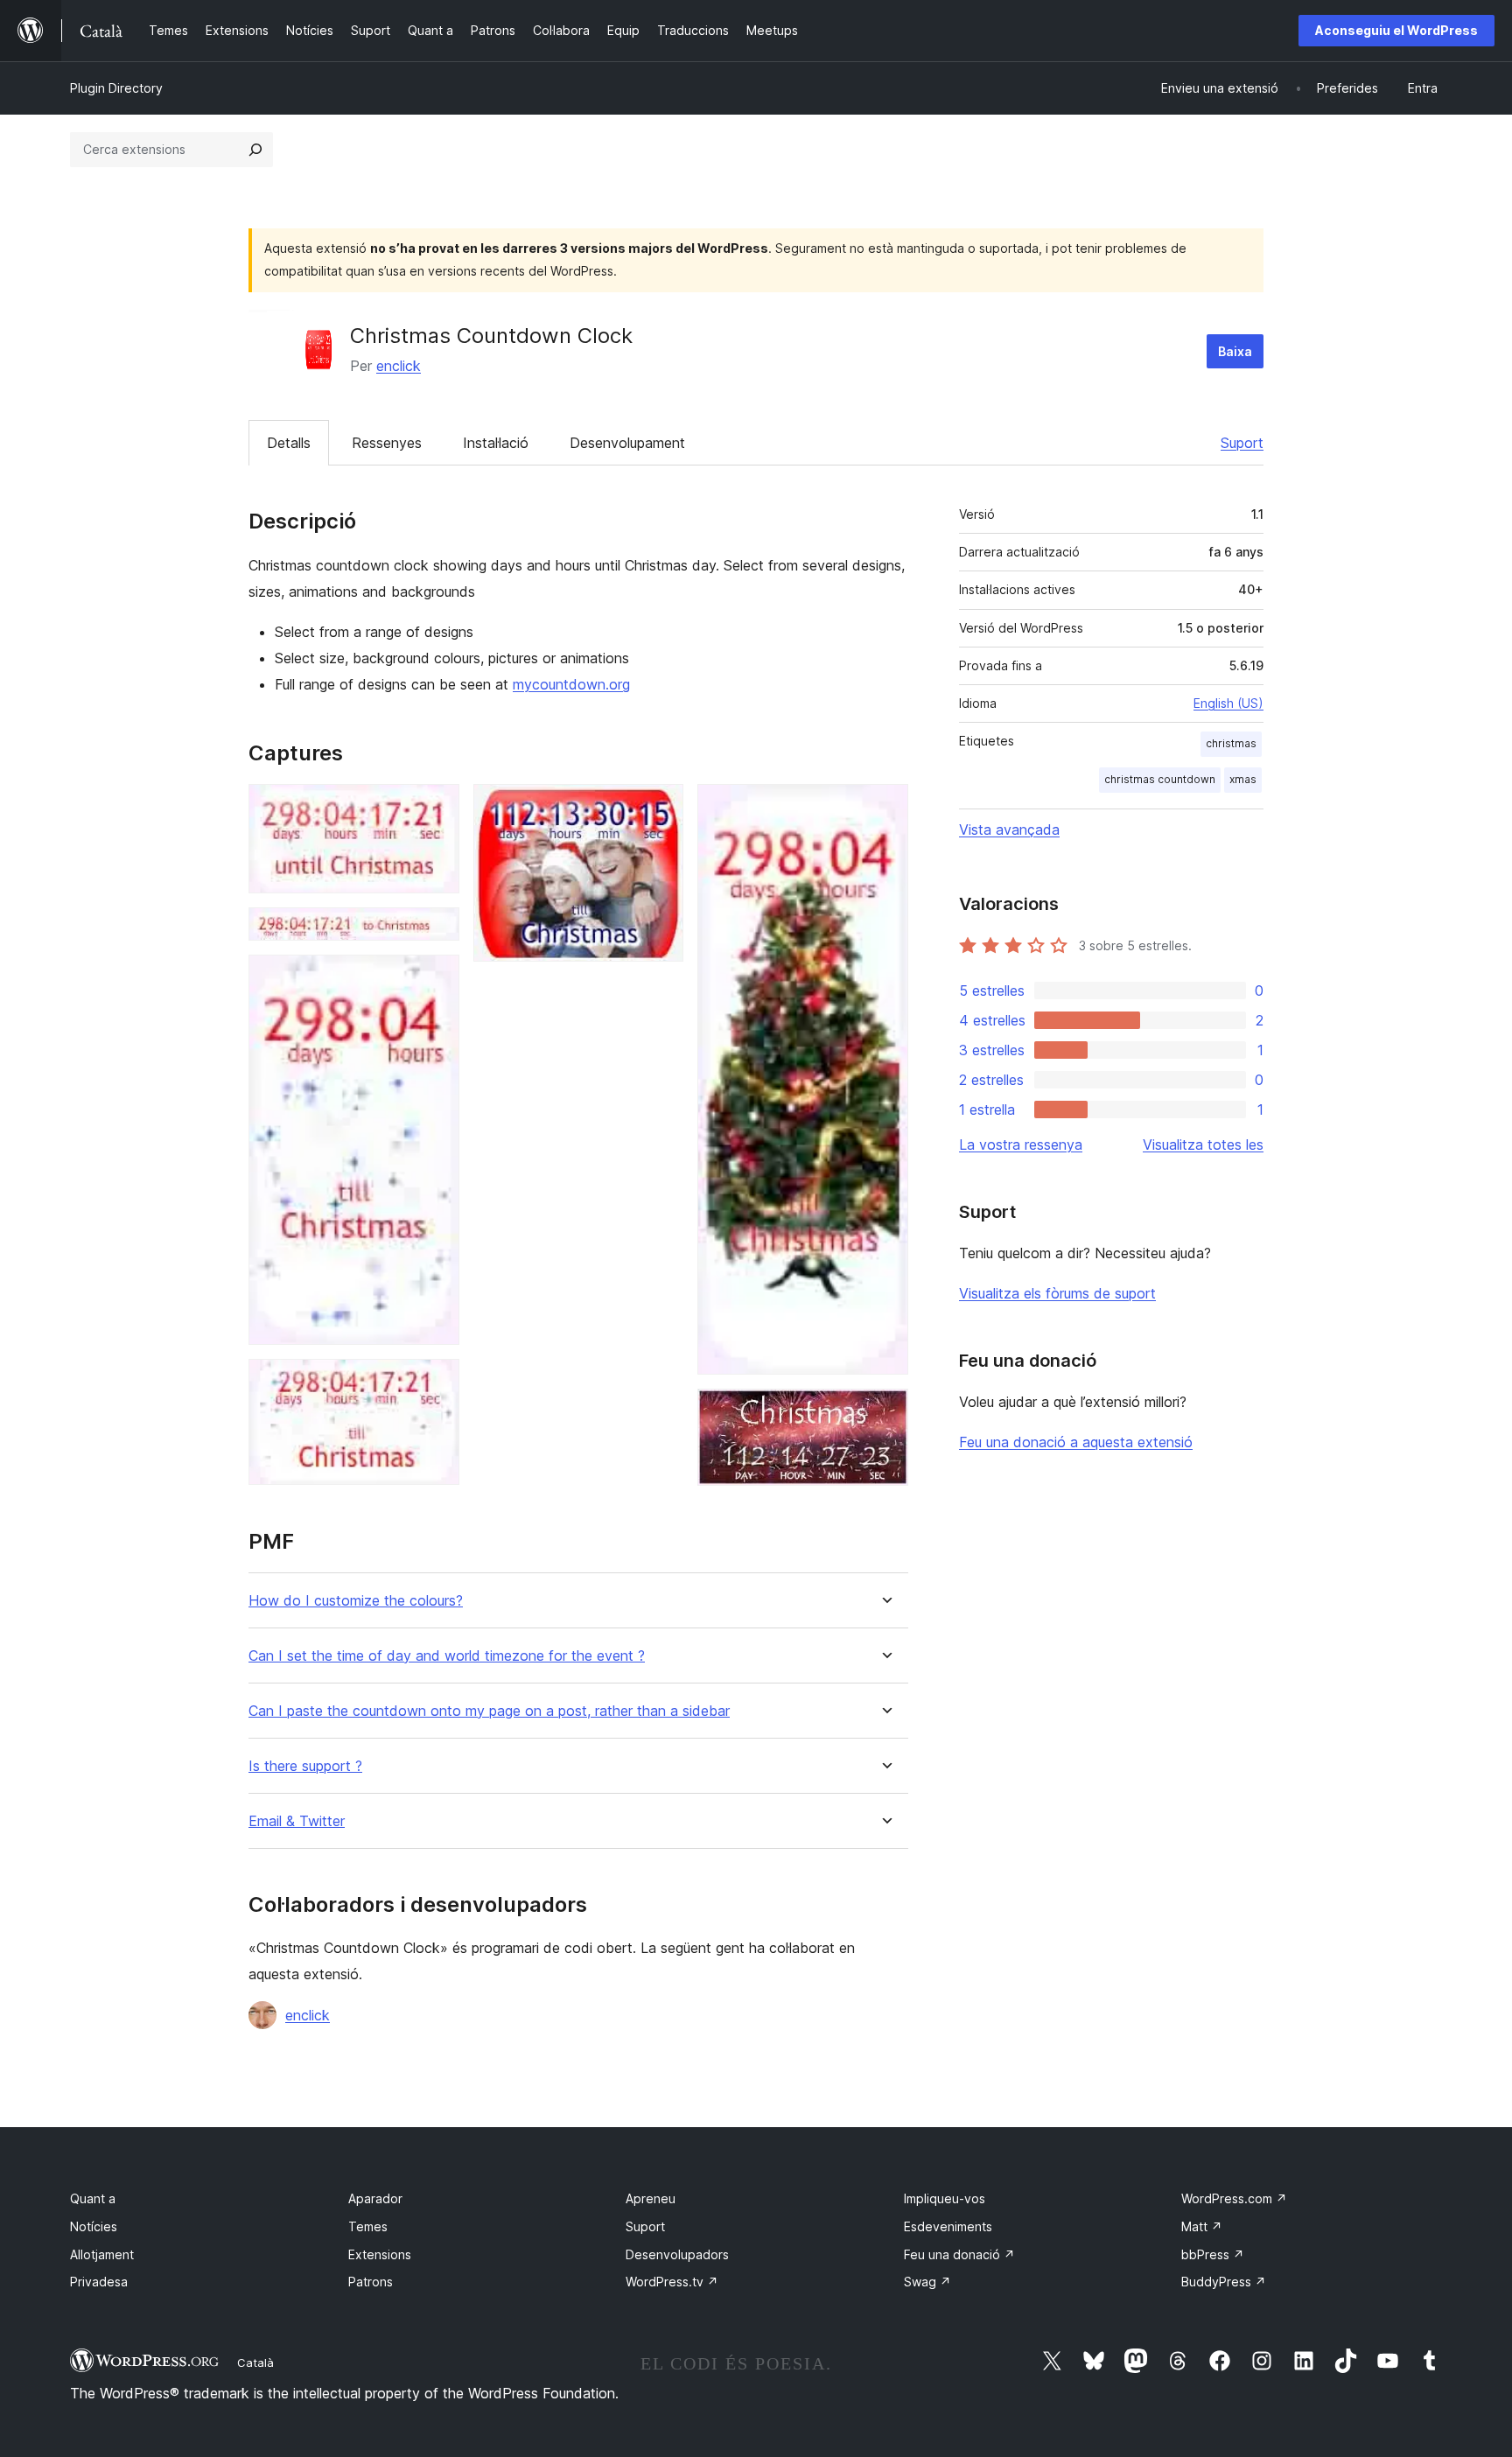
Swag (927, 2282)
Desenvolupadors (677, 2254)
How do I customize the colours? (356, 1601)
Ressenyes (387, 443)
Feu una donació (959, 2254)
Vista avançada (1009, 829)
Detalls (289, 443)
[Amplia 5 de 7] (660, 808)
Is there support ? (305, 1766)
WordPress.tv (672, 2282)
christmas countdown (1160, 779)
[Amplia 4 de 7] (436, 1382)
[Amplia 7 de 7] (885, 1412)
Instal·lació (496, 443)
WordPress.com (1234, 2198)
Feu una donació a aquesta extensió (1076, 1442)
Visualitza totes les (1203, 1144)
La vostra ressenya (1021, 1144)
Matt (1202, 2226)
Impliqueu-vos (945, 2198)
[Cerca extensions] (255, 150)
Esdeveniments (948, 2226)
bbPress (1213, 2254)
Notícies (94, 2226)
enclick (399, 366)
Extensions (380, 2254)
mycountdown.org (571, 684)
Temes (368, 2226)
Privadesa (99, 2282)
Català (255, 2362)
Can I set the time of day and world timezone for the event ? (447, 1656)
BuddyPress (1224, 2282)
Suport (1242, 443)
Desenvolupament (627, 443)
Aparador (375, 2198)
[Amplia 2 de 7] (436, 931)
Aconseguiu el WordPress (1396, 30)
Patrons (371, 2282)
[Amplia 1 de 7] (436, 808)
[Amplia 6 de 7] (885, 808)
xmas (1243, 779)
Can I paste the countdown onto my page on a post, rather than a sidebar (489, 1711)
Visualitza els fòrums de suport (1057, 1293)
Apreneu (651, 2198)
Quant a (93, 2198)
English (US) (1228, 703)
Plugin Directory (116, 88)
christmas (1231, 743)
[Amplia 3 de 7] (436, 978)
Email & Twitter (297, 1821)
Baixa (1235, 351)
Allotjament (102, 2254)
